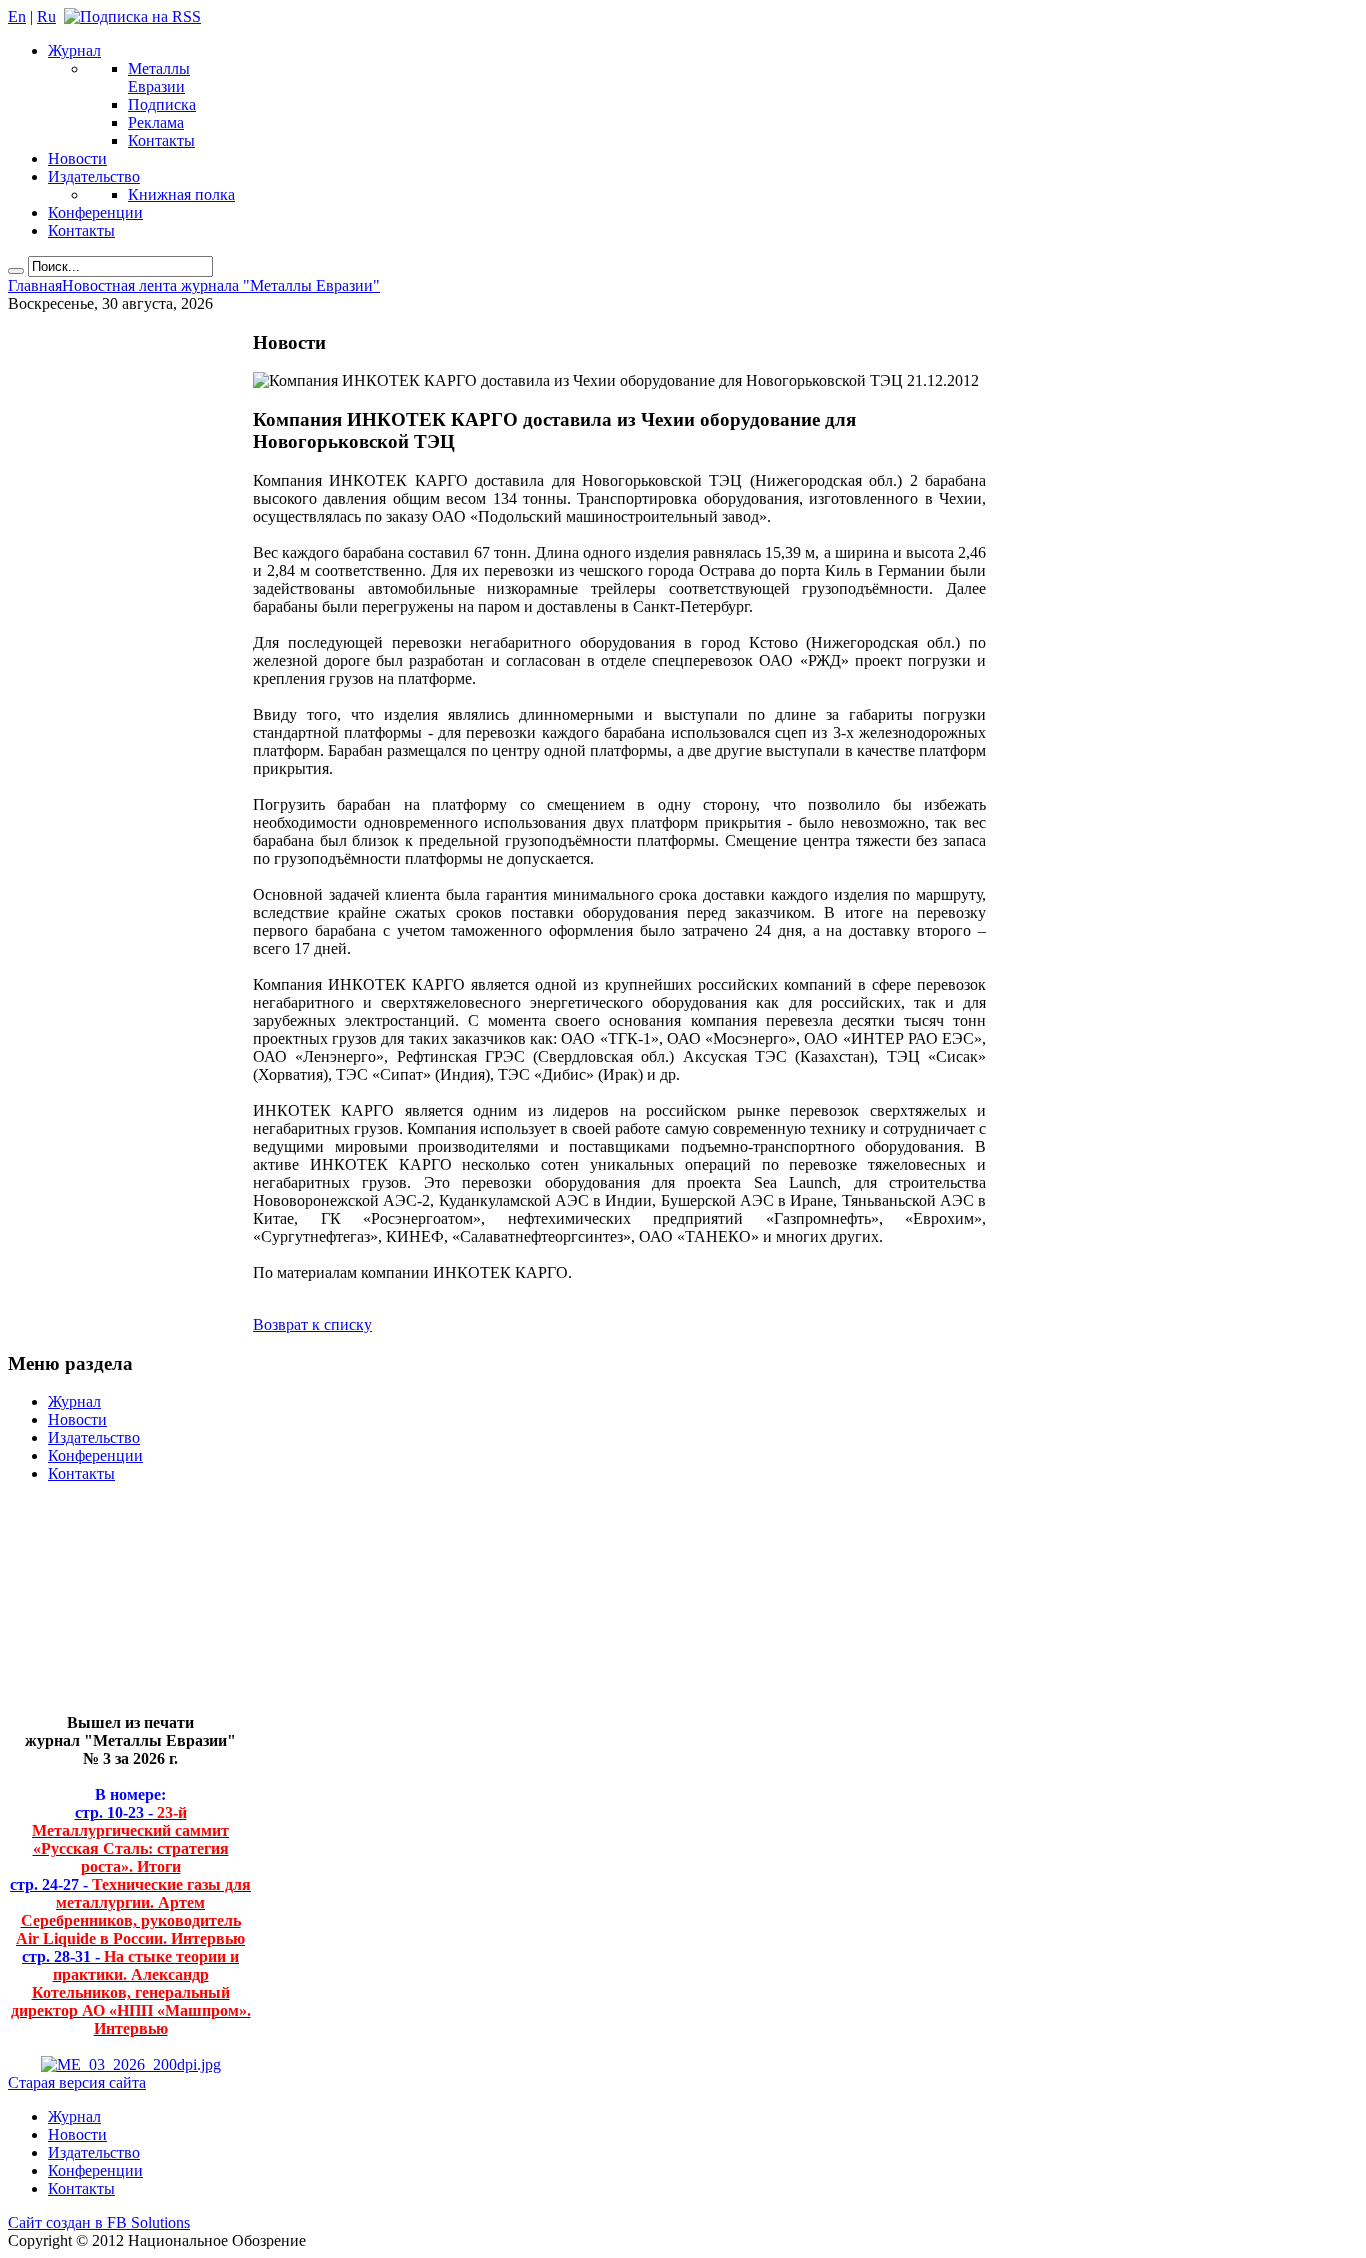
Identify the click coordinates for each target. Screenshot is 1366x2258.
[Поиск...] (16, 271)
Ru (46, 16)
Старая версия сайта (77, 2082)
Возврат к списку (312, 1324)
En (17, 16)
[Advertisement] (115, 1606)
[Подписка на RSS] (132, 16)
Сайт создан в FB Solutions (99, 2222)
